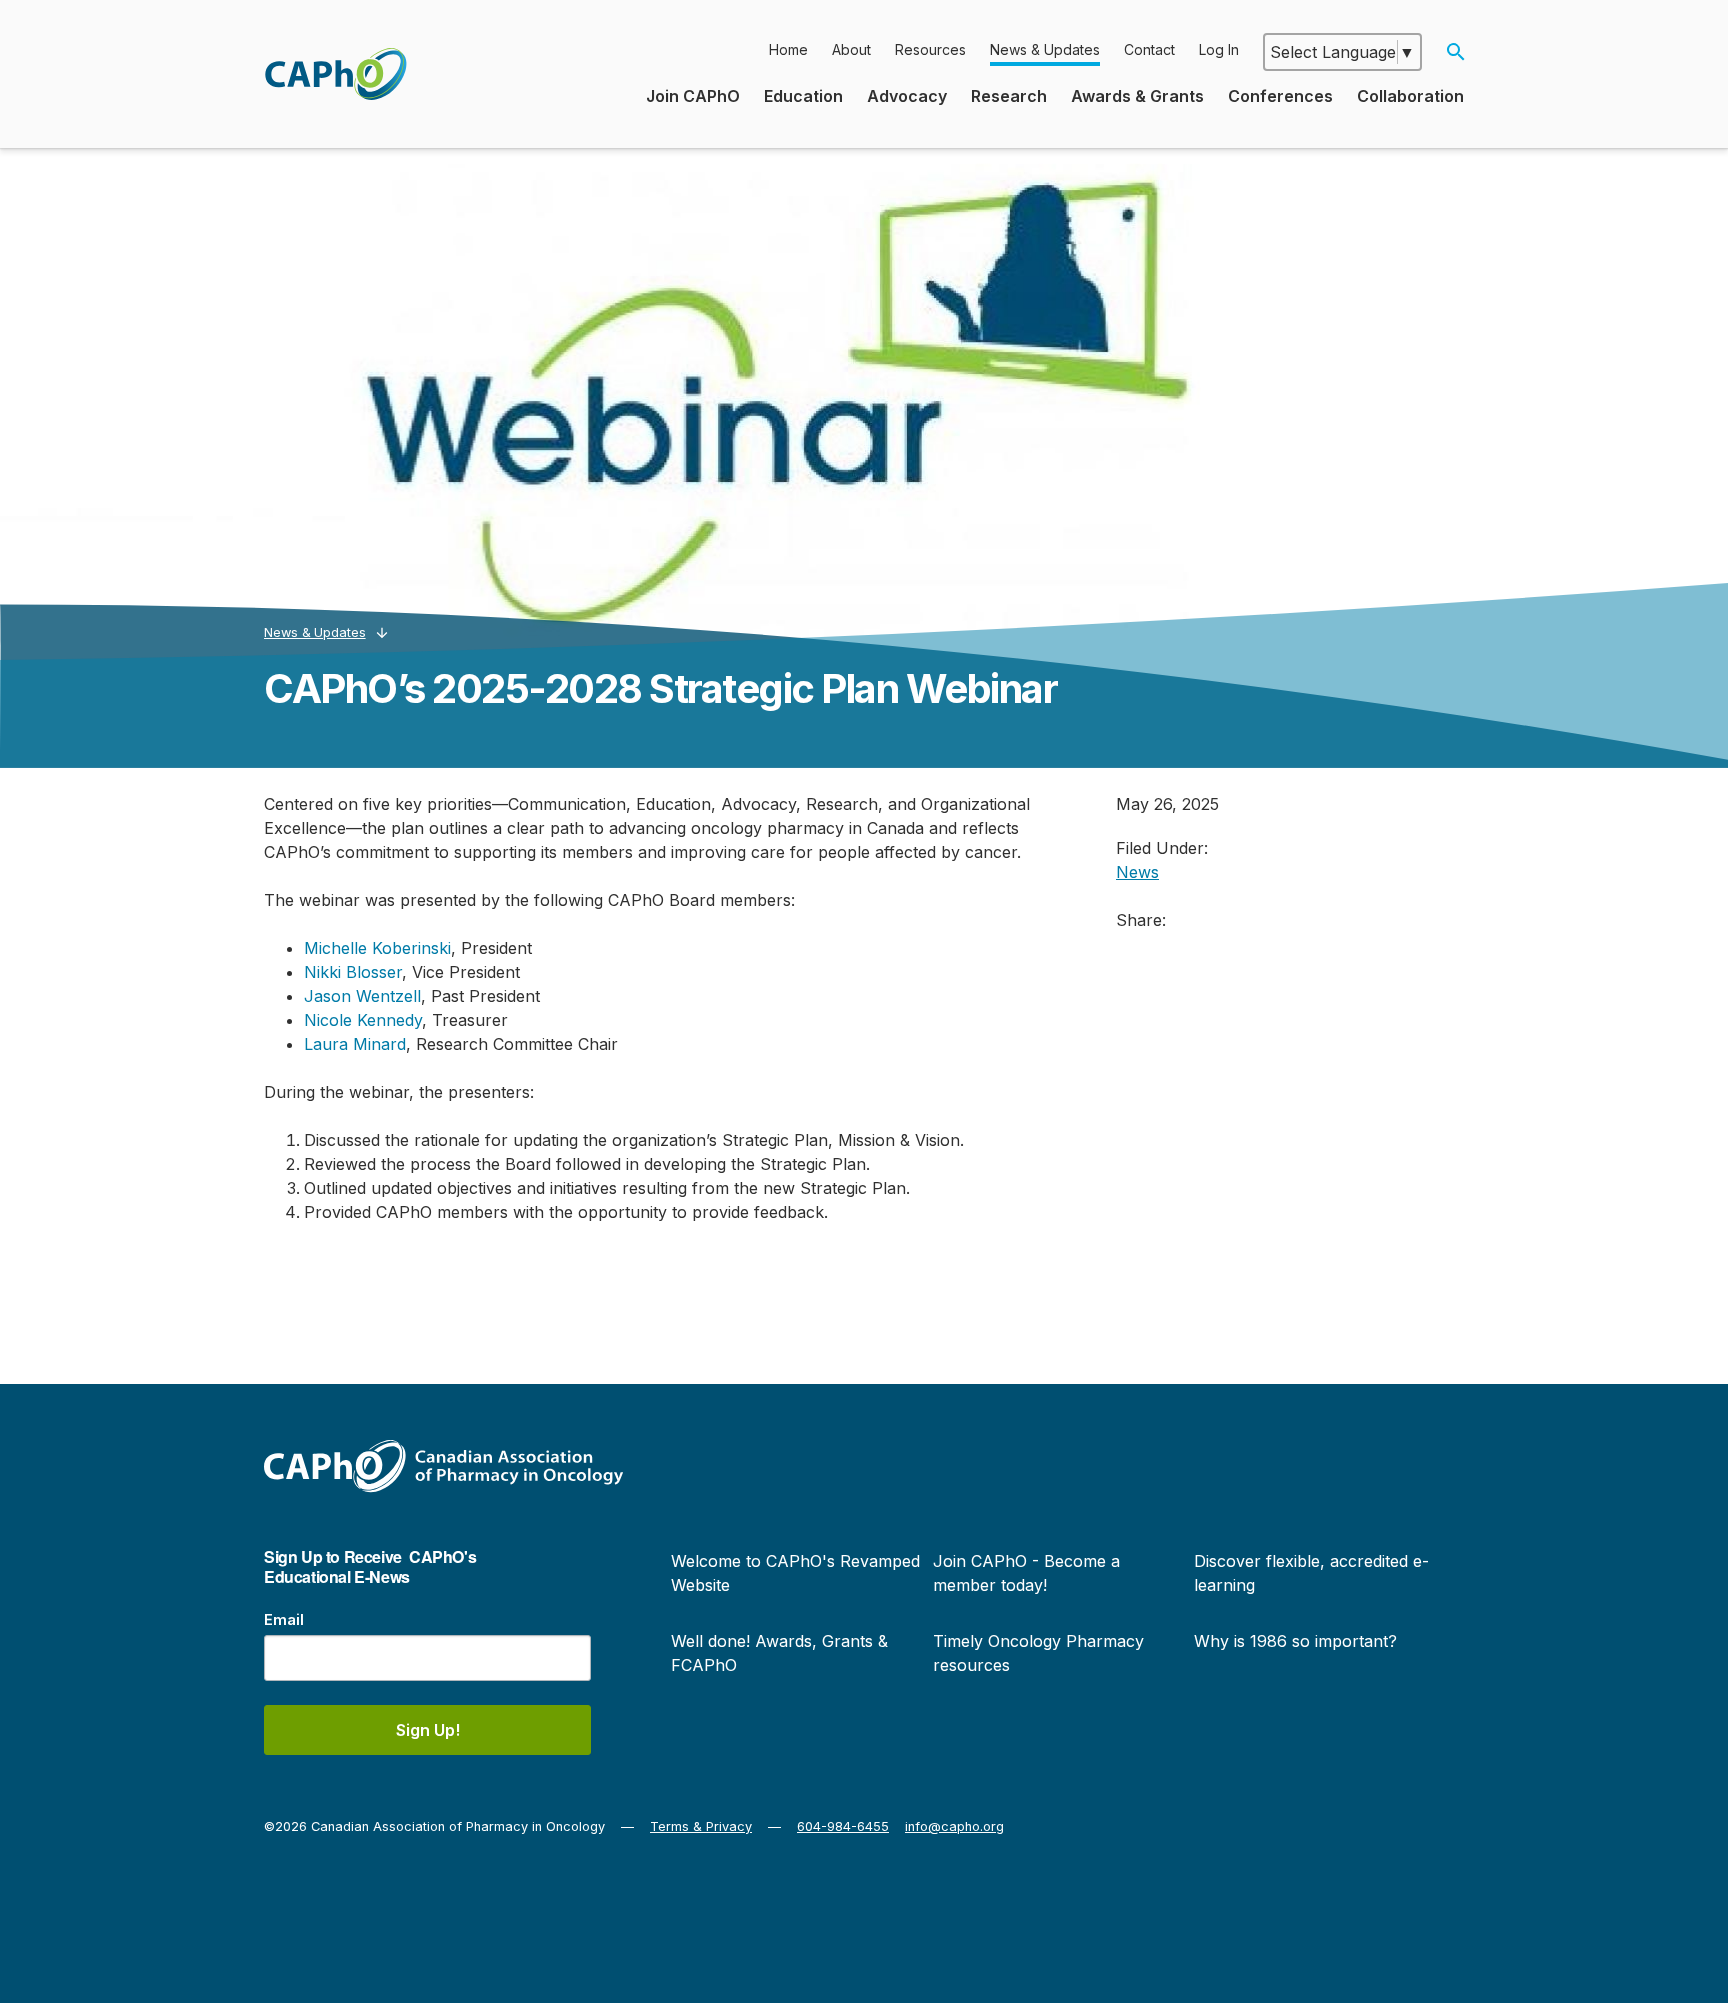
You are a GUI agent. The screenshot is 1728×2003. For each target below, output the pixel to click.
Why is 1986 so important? (1295, 1641)
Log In (1219, 49)
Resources (930, 49)
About (851, 49)
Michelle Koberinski (377, 948)
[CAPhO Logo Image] (335, 74)
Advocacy (907, 96)
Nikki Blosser (353, 972)
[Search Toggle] (1455, 52)
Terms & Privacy (701, 1826)
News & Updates (1045, 49)
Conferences (1280, 96)
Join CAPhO (693, 96)
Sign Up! (428, 1730)
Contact (1149, 49)
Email (284, 1619)
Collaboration (1410, 96)
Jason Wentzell (362, 996)
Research (1009, 96)
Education (803, 96)
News (1137, 872)
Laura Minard (355, 1044)
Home (788, 49)
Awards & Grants (1137, 96)
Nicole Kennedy (363, 1020)
